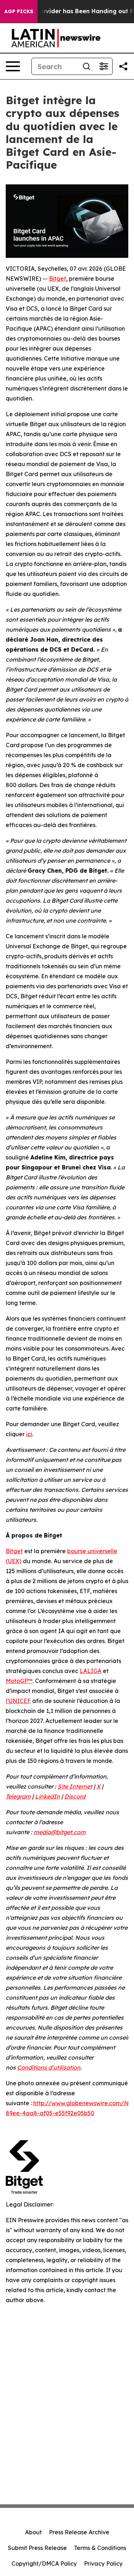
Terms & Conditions (100, 2548)
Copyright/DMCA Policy (44, 2564)
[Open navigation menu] (13, 66)
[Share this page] (123, 66)
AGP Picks (19, 11)
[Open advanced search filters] (104, 66)
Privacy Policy (103, 2564)
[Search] (86, 66)
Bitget (58, 279)
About (33, 2532)
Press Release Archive (79, 2532)
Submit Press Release (37, 2548)
